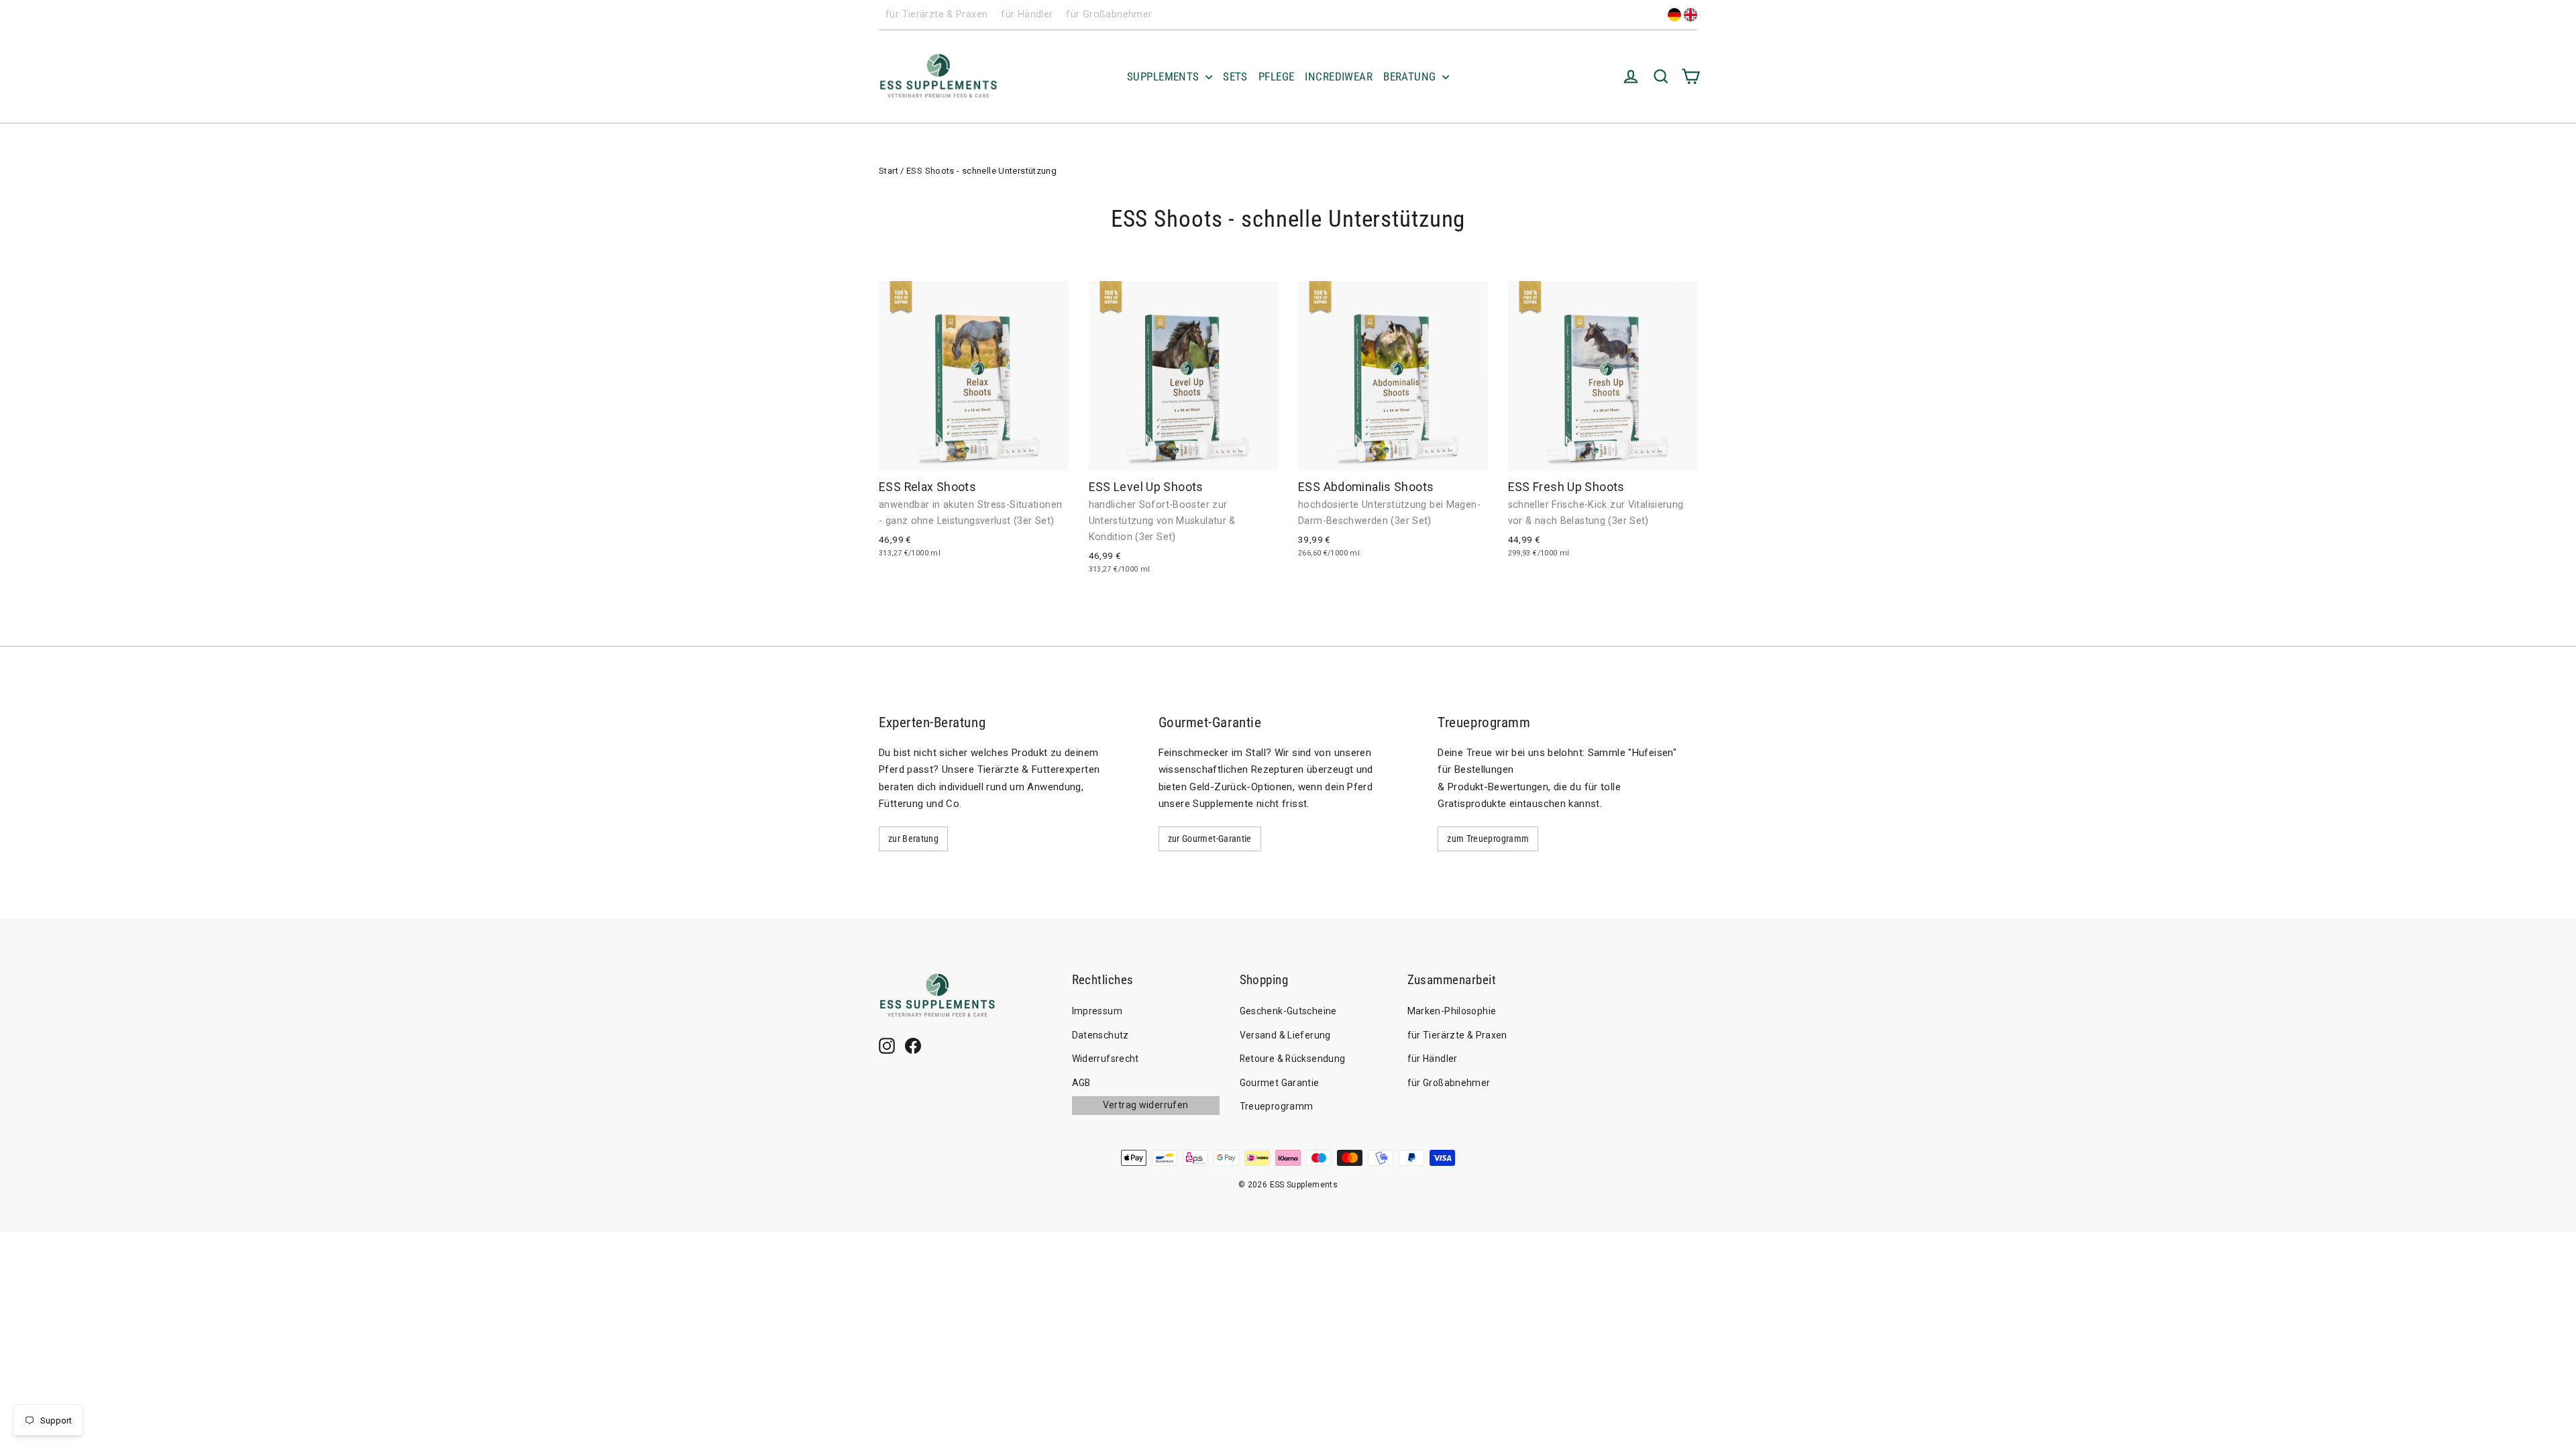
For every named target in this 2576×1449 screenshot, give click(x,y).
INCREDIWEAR (1339, 76)
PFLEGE (1277, 76)
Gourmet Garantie (1280, 1083)
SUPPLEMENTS (1165, 76)
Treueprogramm (1277, 1106)
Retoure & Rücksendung (1293, 1059)
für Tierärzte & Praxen (936, 14)
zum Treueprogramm (1488, 839)
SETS (1235, 76)
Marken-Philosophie (1452, 1011)
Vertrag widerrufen (1146, 1105)
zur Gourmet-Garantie (1210, 839)
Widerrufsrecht (1106, 1059)
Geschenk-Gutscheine (1288, 1011)
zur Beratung (913, 839)
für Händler (1027, 14)
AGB (1081, 1083)
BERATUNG (1411, 76)
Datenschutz (1101, 1035)
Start (889, 171)
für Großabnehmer (1109, 14)
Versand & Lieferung (1285, 1035)
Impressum (1097, 1011)
